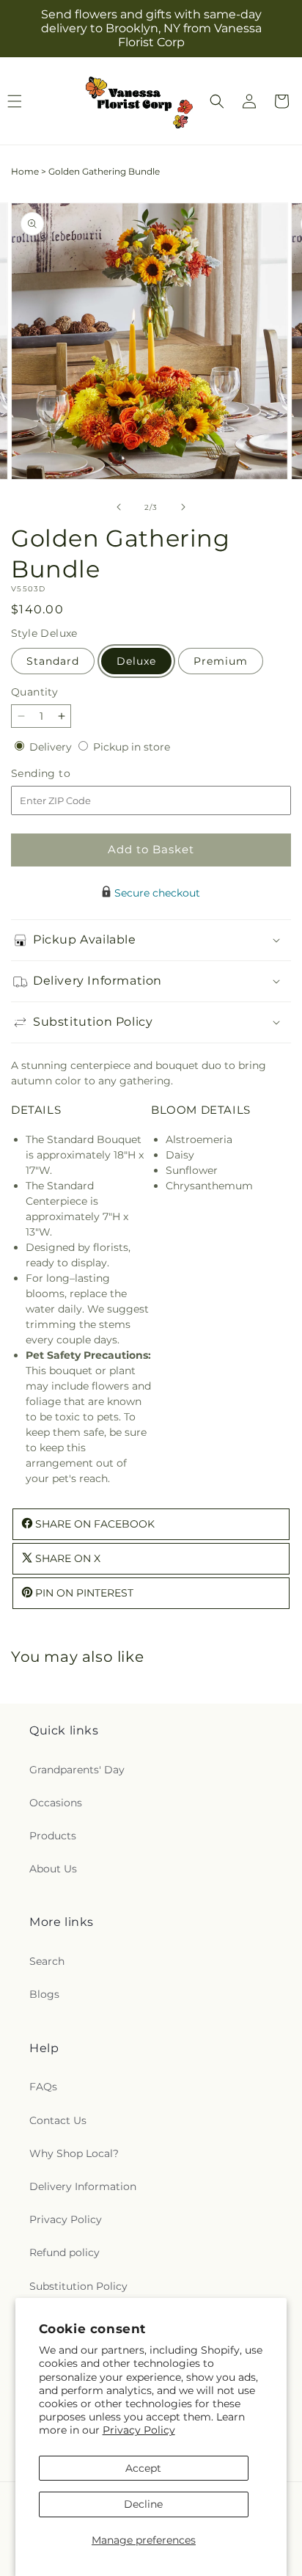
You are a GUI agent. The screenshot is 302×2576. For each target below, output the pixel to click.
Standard (53, 661)
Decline (143, 2504)
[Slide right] (183, 507)
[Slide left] (119, 507)
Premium (221, 661)
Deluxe (136, 661)
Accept (143, 2468)
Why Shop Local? (74, 2153)
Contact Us (58, 2120)
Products (53, 1836)
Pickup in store (132, 747)
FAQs (43, 2087)
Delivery (52, 747)
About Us (53, 1869)
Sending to (63, 774)
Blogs (44, 1994)
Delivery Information (83, 2186)
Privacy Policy (139, 2430)
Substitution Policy (78, 2286)
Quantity (34, 692)
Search (47, 1961)
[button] (217, 101)
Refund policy (65, 2252)
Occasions (56, 1803)
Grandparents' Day (77, 1770)
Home (25, 171)
